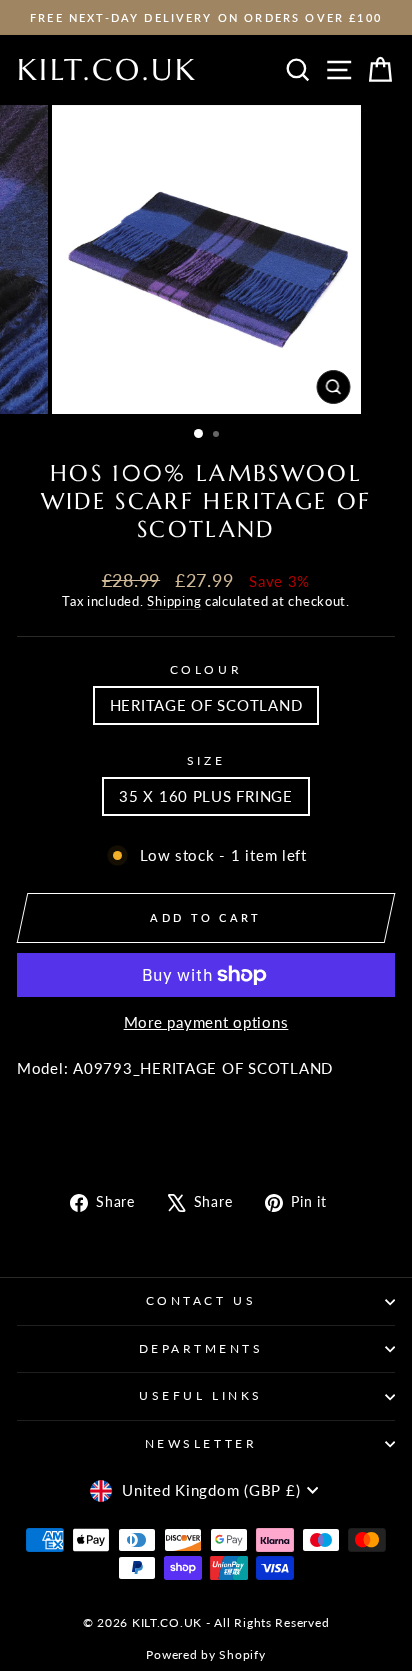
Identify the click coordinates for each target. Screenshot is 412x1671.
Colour (206, 669)
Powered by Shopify (205, 1654)
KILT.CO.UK (107, 69)
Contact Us (201, 1300)
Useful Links (200, 1395)
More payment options (206, 1022)
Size (206, 760)
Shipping (174, 601)
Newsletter (201, 1443)
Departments (201, 1348)
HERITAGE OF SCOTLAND (206, 705)
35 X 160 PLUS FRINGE (206, 796)
